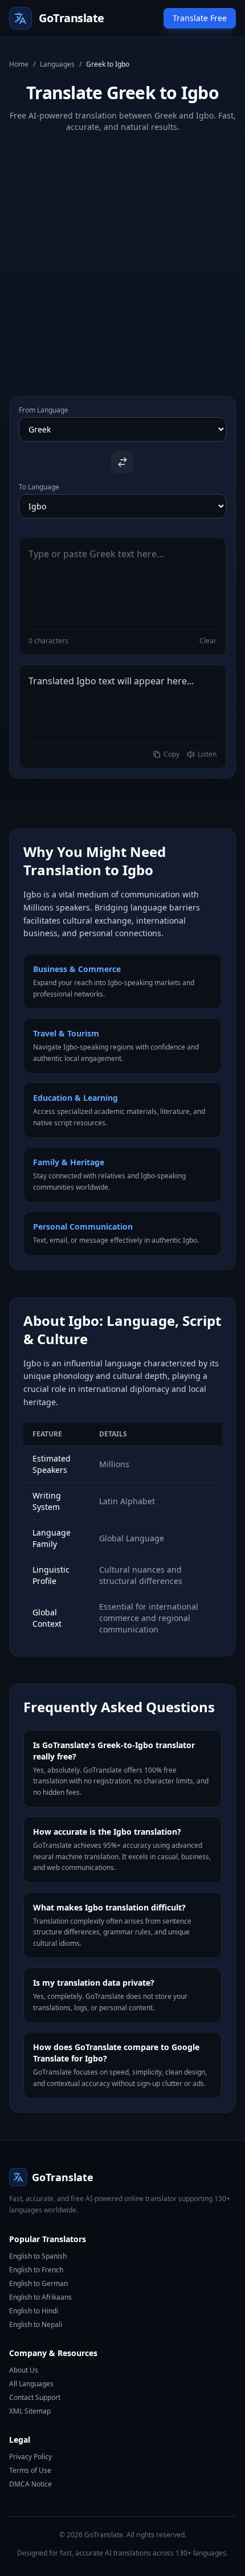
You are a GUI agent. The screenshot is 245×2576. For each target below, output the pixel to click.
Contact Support (35, 2397)
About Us (24, 2370)
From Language (44, 410)
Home (19, 64)
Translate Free (200, 18)
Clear (208, 641)
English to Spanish (38, 2256)
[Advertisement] (122, 255)
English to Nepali (36, 2324)
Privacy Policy (30, 2457)
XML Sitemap (30, 2411)
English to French (36, 2270)
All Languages (31, 2384)
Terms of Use (30, 2470)
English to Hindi (34, 2311)
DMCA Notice (30, 2484)
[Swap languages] (122, 462)
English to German (38, 2283)
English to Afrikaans (40, 2297)
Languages (57, 64)
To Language (39, 487)
